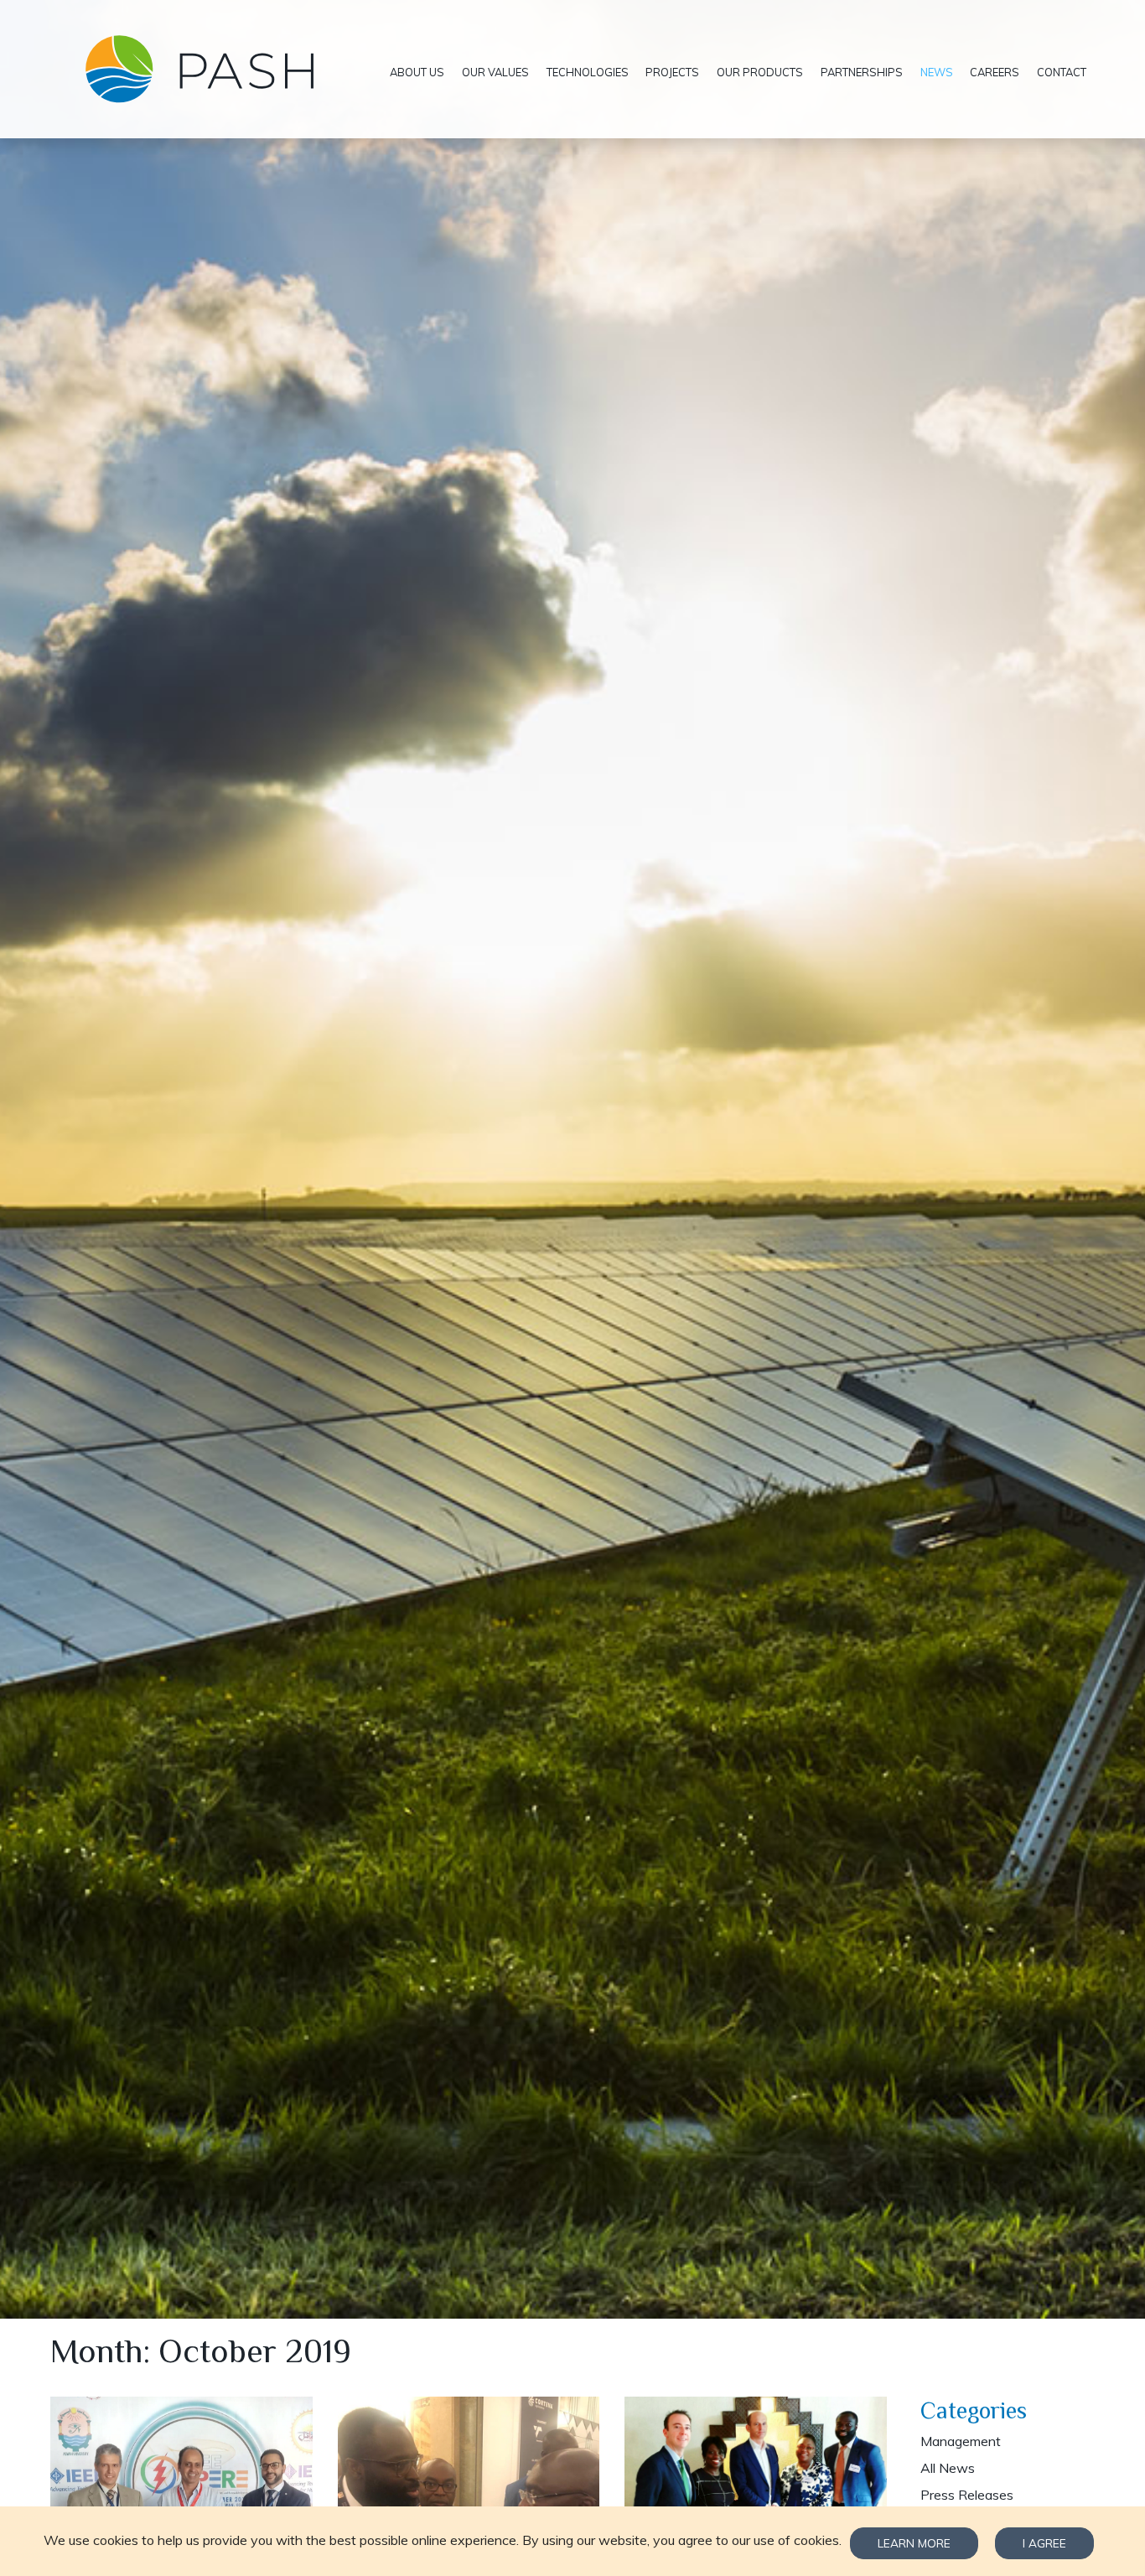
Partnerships (862, 72)
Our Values (495, 72)
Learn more (914, 2543)
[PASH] (216, 69)
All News (948, 2468)
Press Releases (967, 2495)
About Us (417, 72)
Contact (1062, 72)
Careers (995, 72)
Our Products (760, 72)
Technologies (588, 72)
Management (961, 2441)
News (937, 72)
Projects (672, 72)
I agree (1044, 2543)
